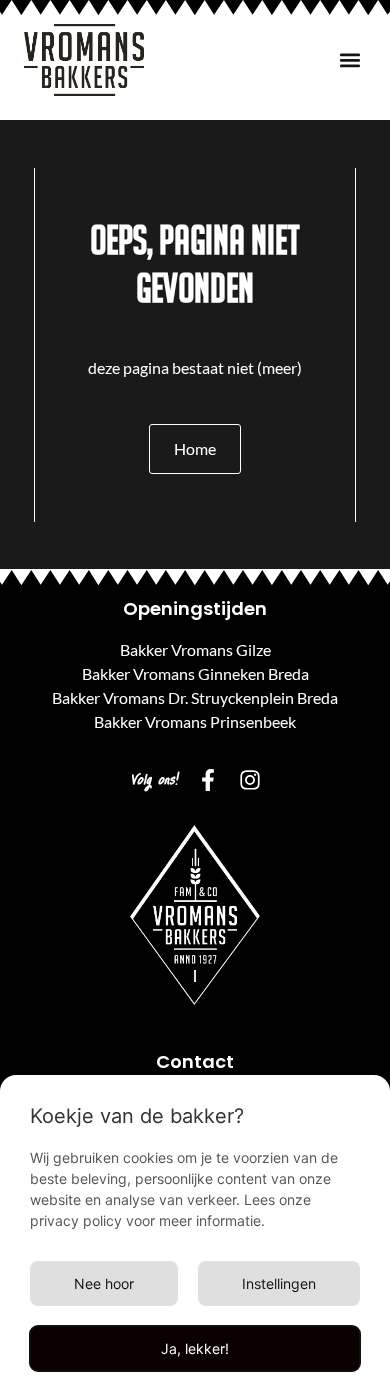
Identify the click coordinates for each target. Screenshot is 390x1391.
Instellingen (279, 1283)
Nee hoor (104, 1283)
